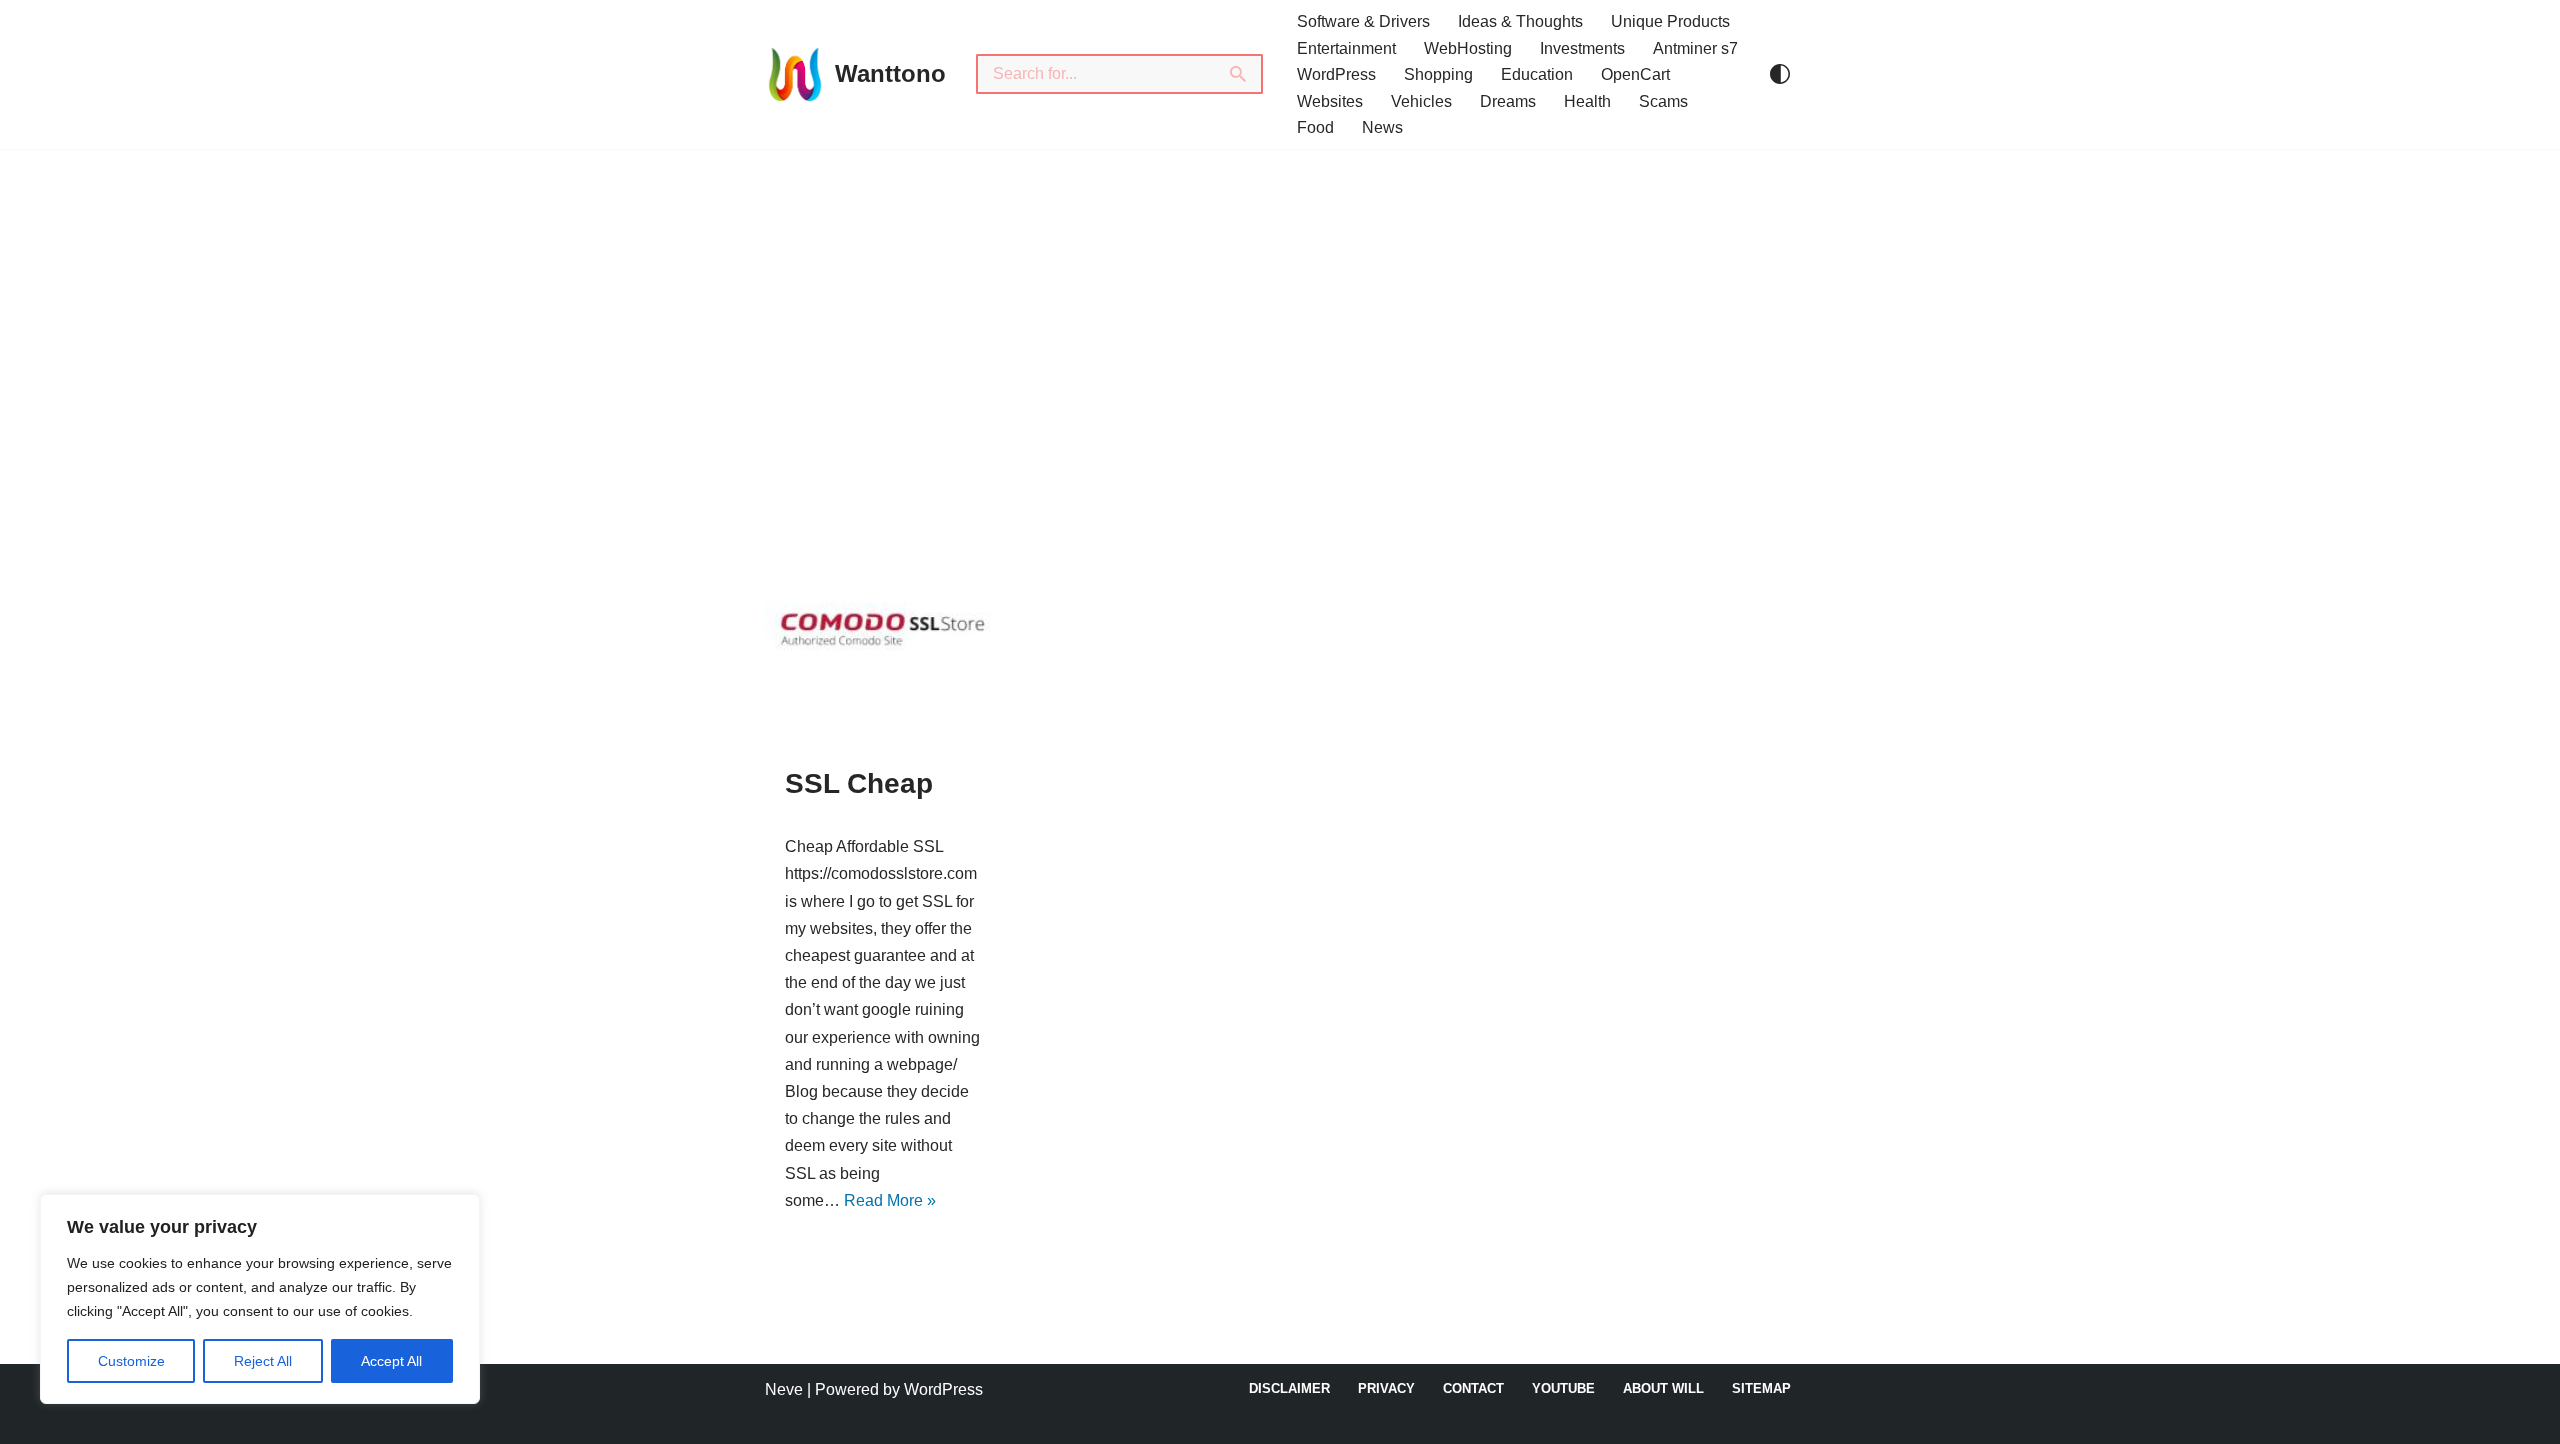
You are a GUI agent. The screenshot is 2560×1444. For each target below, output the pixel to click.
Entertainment (1346, 48)
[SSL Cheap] (882, 626)
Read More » (890, 1200)
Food (1315, 127)
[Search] (1239, 74)
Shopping (1438, 74)
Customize (131, 1361)
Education (1537, 74)
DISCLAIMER (1289, 1388)
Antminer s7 (1695, 48)
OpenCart (1635, 74)
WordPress (1336, 74)
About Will (1663, 1388)
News (1382, 127)
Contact (1473, 1388)
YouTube (1563, 1388)
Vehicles (1421, 101)
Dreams (1508, 101)
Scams (1663, 101)
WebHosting (1468, 48)
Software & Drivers (1363, 21)
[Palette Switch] (1780, 74)
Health (1587, 101)
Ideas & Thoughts (1520, 21)
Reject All (263, 1361)
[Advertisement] (1280, 299)
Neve (784, 1389)
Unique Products (1670, 21)
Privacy (1386, 1388)
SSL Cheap (859, 783)
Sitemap (1761, 1388)
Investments (1582, 48)
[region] (260, 1299)
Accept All (391, 1361)
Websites (1330, 101)
